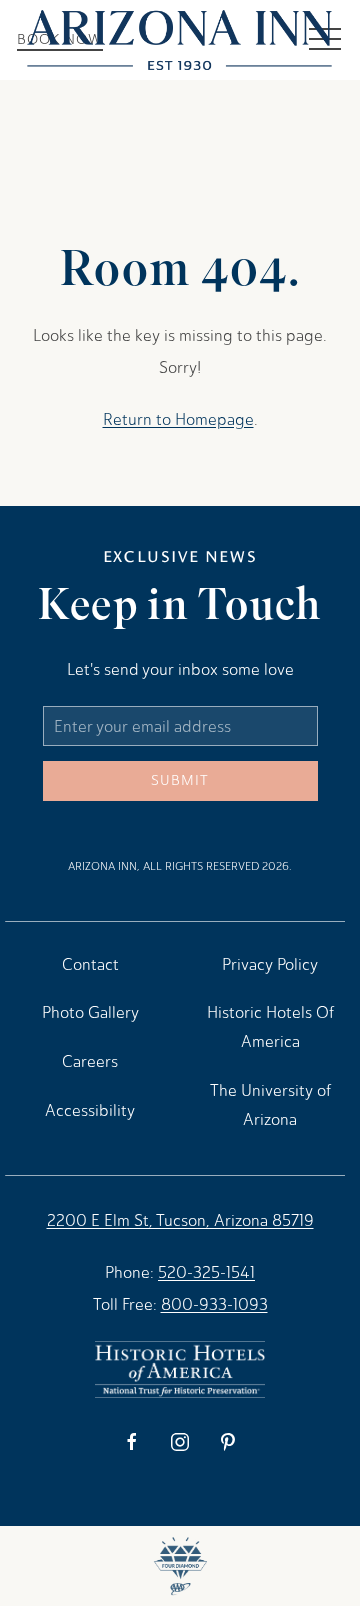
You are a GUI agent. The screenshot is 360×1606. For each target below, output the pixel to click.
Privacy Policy (270, 964)
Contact (90, 964)
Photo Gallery (90, 1012)
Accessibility (90, 1110)
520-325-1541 (206, 1272)
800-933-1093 (214, 1304)
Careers (90, 1061)
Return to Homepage (178, 419)
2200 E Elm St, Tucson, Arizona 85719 (180, 1220)
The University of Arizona (270, 1105)
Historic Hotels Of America (270, 1027)
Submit (180, 780)
